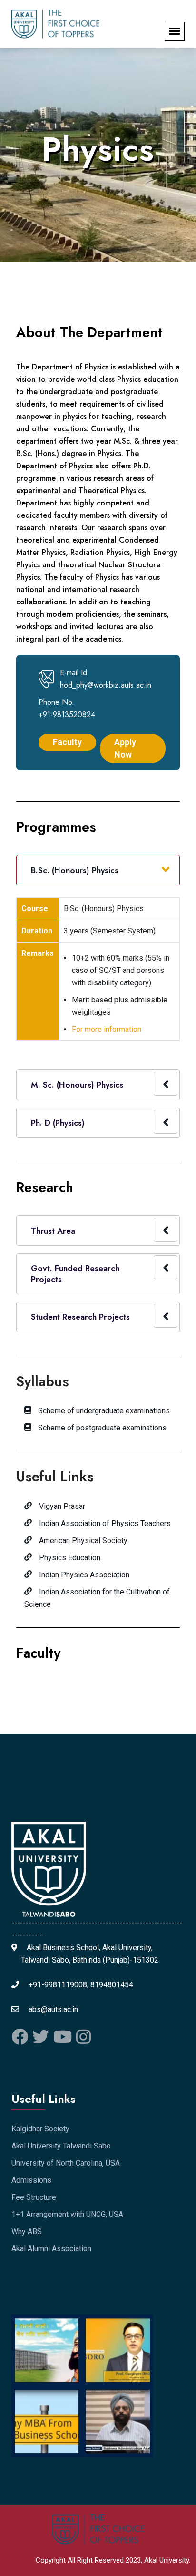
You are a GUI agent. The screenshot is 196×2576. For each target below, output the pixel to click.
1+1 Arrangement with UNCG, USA (67, 2214)
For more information (107, 1029)
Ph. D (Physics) (58, 1123)
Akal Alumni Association (51, 2249)
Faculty (38, 1653)
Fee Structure (34, 2197)
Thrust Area (53, 1231)
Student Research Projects (80, 1317)
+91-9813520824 (67, 714)
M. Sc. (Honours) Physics (77, 1085)
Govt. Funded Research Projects (75, 1273)
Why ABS (27, 2231)
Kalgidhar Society (40, 2129)
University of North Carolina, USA (66, 2163)
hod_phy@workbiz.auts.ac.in (106, 685)
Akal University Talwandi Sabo (61, 2146)
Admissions (31, 2180)
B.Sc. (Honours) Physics (75, 870)
